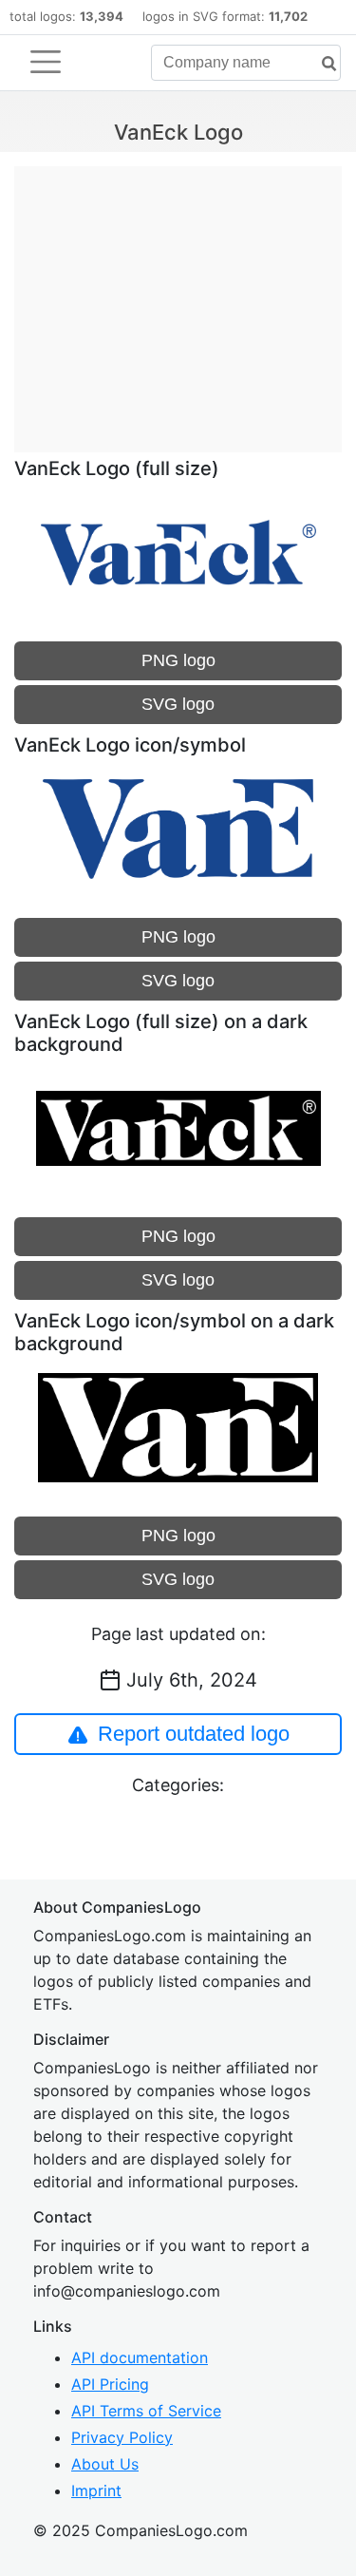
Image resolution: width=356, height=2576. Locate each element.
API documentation (140, 2357)
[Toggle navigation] (46, 62)
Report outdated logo (194, 1734)
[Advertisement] (178, 299)
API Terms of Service (146, 2411)
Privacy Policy (122, 2437)
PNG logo (178, 660)
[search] (322, 64)
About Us (105, 2464)
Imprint (96, 2490)
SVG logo (178, 704)
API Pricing (110, 2384)
